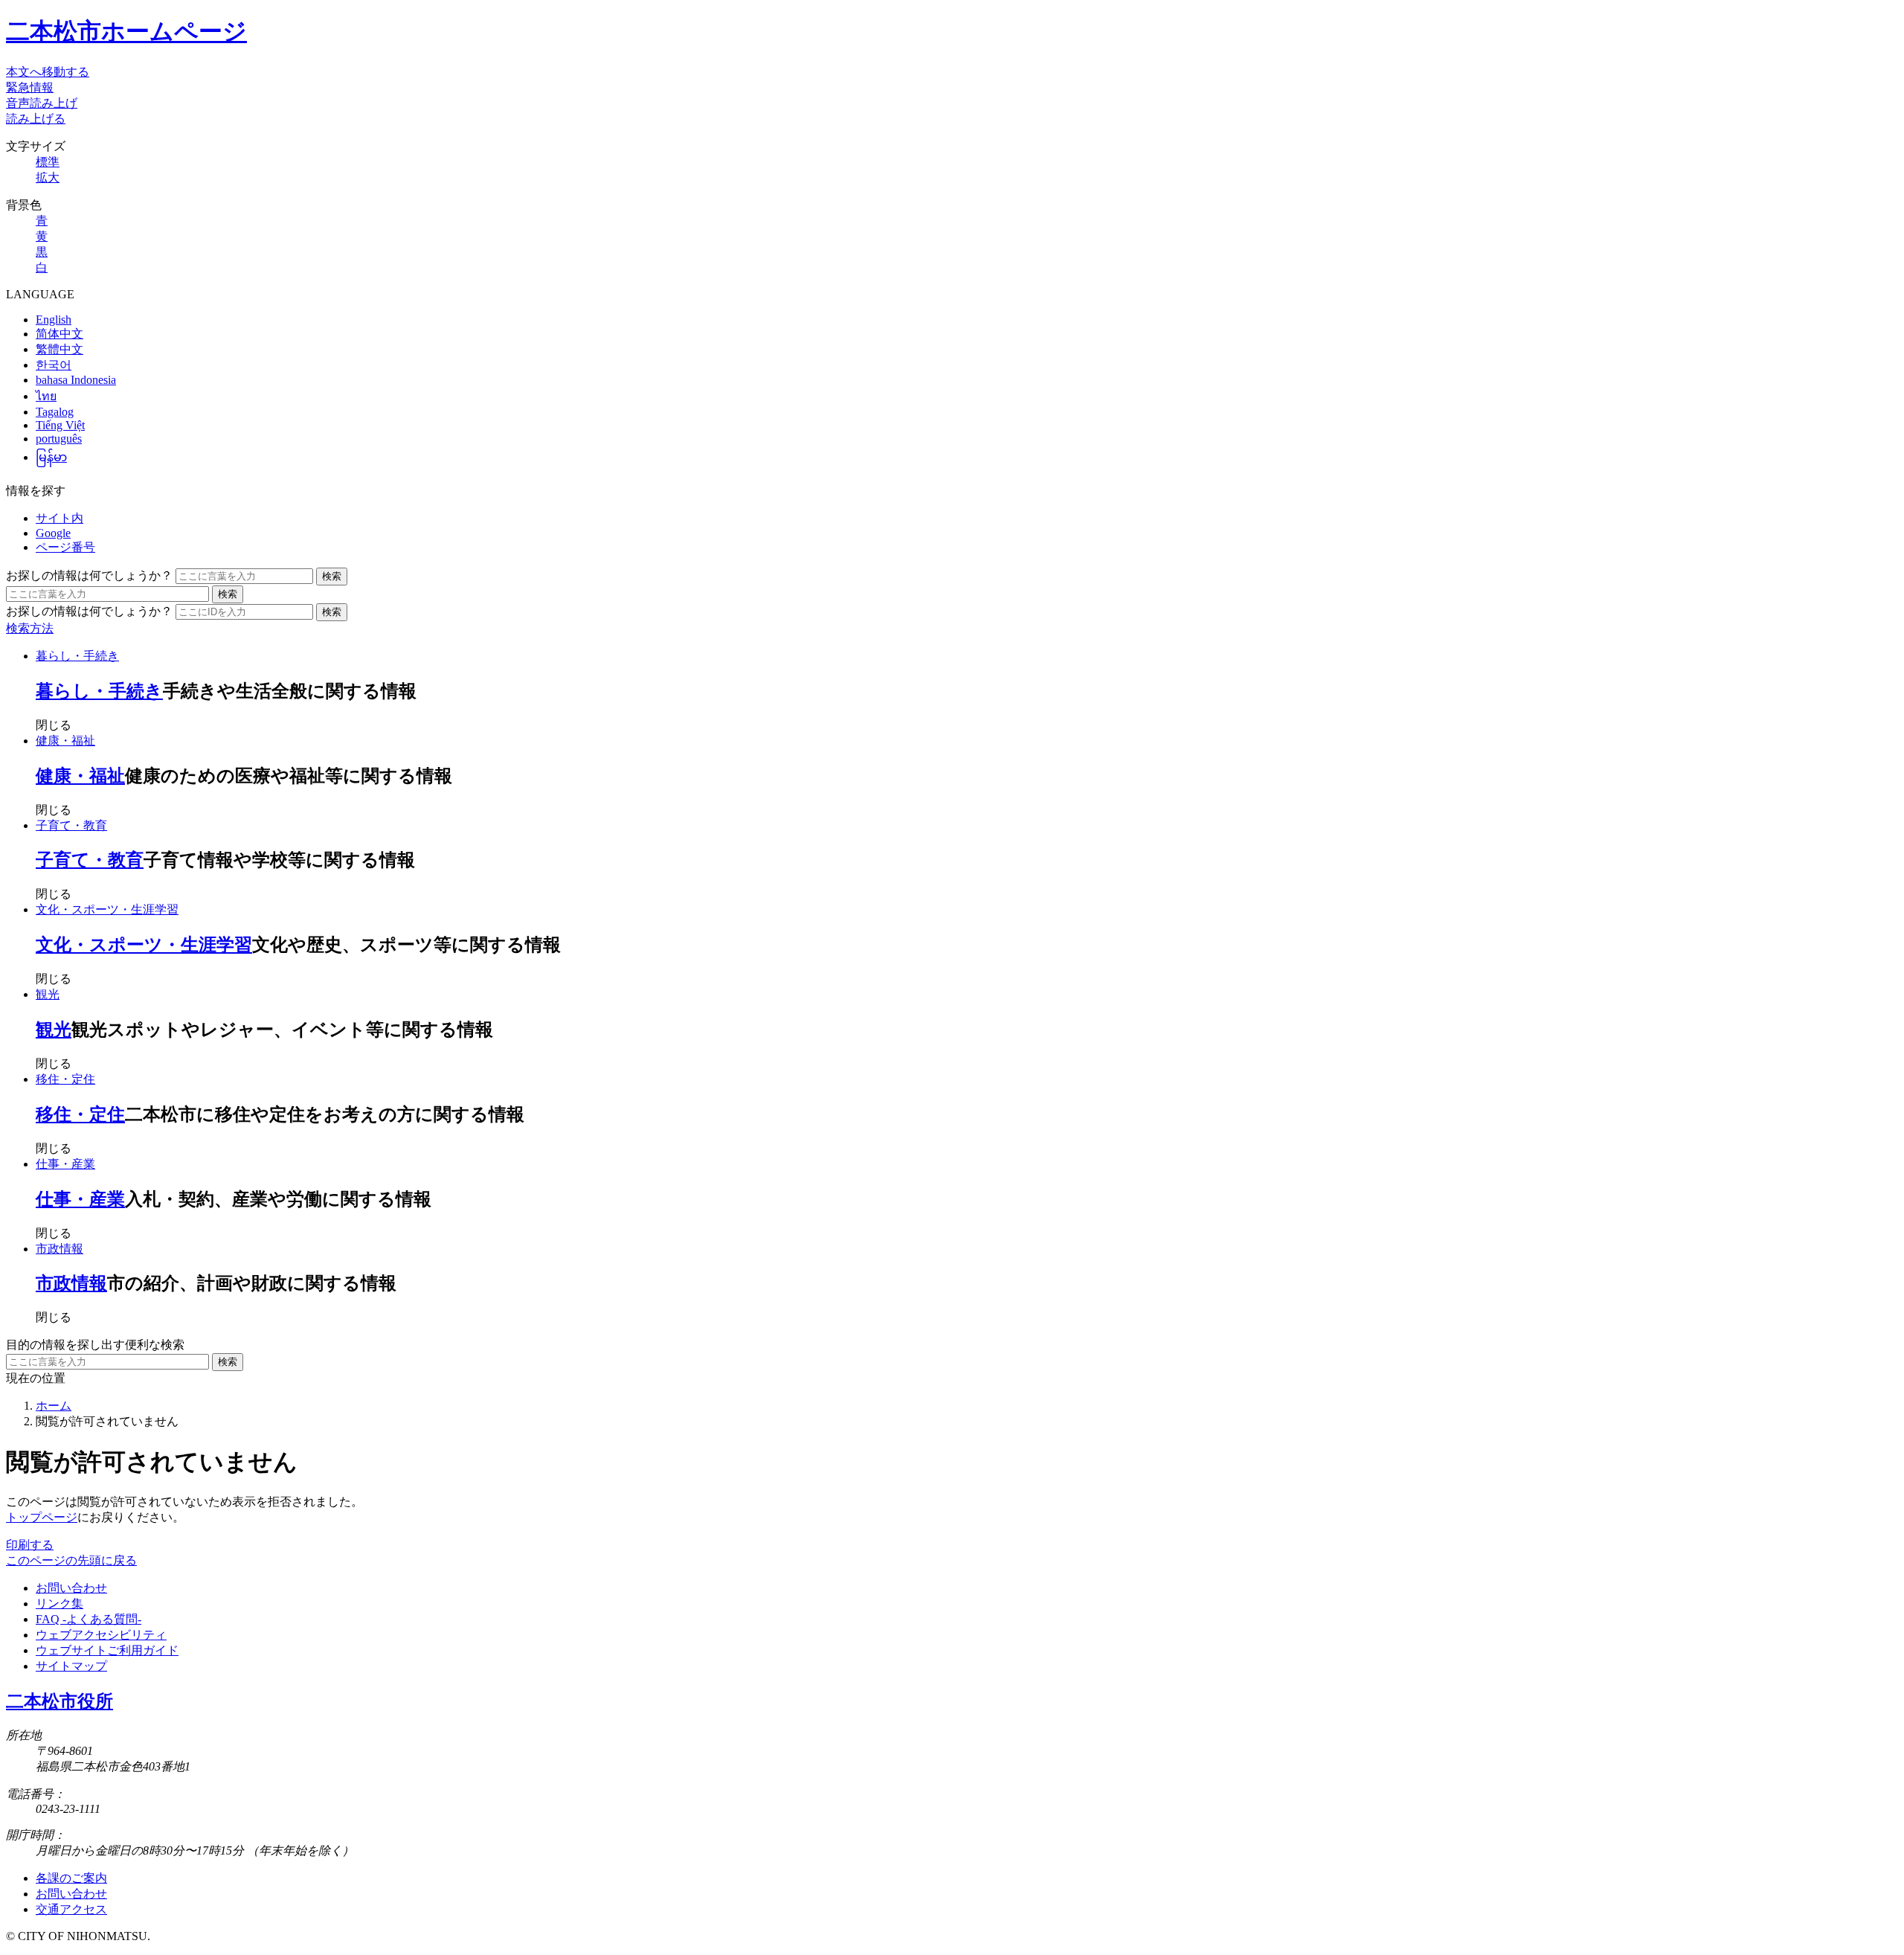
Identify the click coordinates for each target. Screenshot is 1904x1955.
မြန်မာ (51, 457)
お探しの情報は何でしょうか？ (89, 575)
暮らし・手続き (77, 656)
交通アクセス (71, 1909)
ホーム (54, 1406)
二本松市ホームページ (126, 31)
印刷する (30, 1545)
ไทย (46, 396)
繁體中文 (59, 349)
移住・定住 (65, 1079)
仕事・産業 (65, 1164)
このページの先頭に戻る (71, 1560)
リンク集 (59, 1604)
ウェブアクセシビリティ (101, 1635)
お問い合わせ (71, 1588)
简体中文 (59, 334)
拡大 (48, 177)
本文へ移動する (48, 72)
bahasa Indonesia (76, 380)
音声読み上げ (42, 103)
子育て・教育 (71, 825)
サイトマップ (71, 1666)
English (54, 320)
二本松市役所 (59, 1701)
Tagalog (55, 412)
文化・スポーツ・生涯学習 (107, 909)
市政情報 (59, 1249)
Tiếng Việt (60, 425)
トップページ (42, 1517)
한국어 (54, 365)
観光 (48, 994)
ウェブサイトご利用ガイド (107, 1650)
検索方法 (30, 628)
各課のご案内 (71, 1878)
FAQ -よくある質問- (89, 1619)
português (59, 439)
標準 (48, 162)
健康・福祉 (65, 741)
